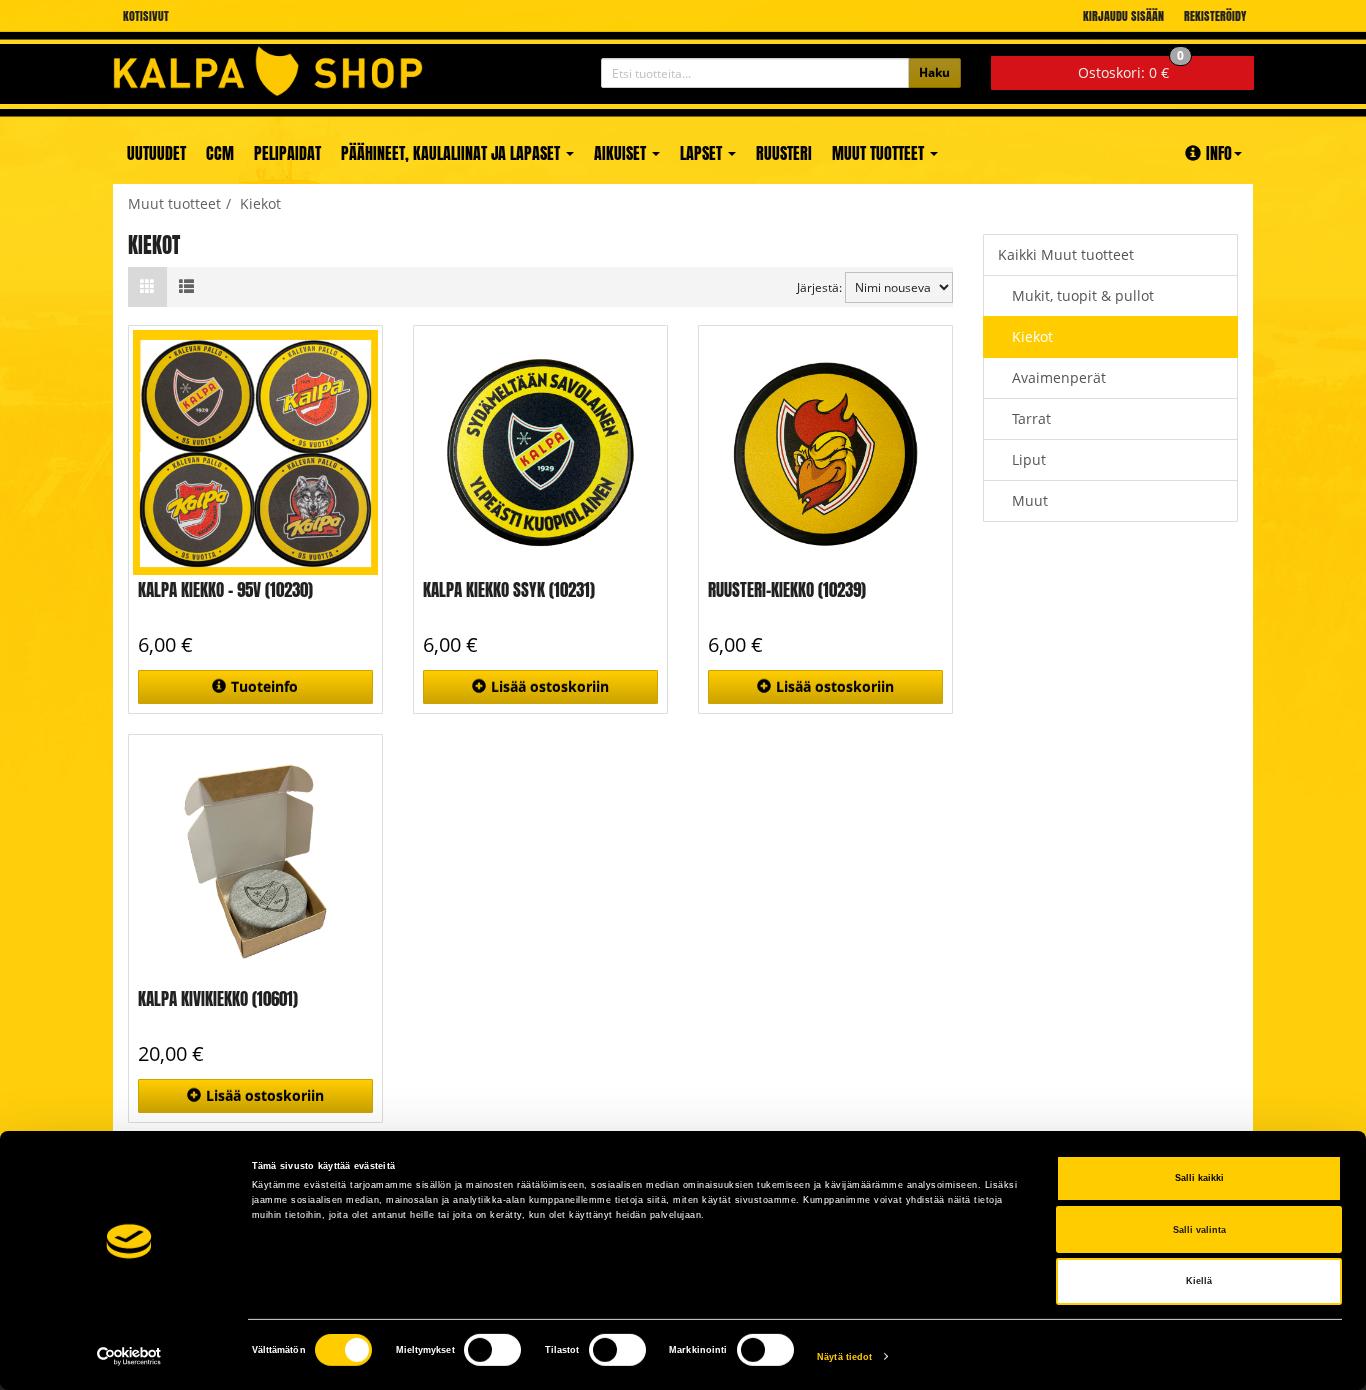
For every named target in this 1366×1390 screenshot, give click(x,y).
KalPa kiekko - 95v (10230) (225, 590)
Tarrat (1031, 418)
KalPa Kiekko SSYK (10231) (509, 590)
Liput (1029, 459)
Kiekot (1032, 336)
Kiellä (1199, 1281)
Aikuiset (622, 153)
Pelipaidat (287, 153)
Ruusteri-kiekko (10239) (787, 590)
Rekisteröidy (1215, 16)
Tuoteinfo (264, 686)
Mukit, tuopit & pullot (1083, 295)
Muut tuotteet (880, 153)
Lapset (703, 153)
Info (1219, 153)
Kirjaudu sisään (1123, 16)
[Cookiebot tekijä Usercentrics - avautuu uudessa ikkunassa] (129, 1356)
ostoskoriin (550, 686)
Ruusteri (784, 153)
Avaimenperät (1059, 377)
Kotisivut (146, 16)
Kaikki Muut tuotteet (1066, 254)
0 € (1131, 69)
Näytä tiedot (844, 1357)
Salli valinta (1199, 1230)
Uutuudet (156, 153)
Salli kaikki (1199, 1178)
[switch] (492, 1350)
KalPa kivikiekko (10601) (218, 999)
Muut (1030, 500)
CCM (220, 153)
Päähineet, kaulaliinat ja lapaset (452, 153)
